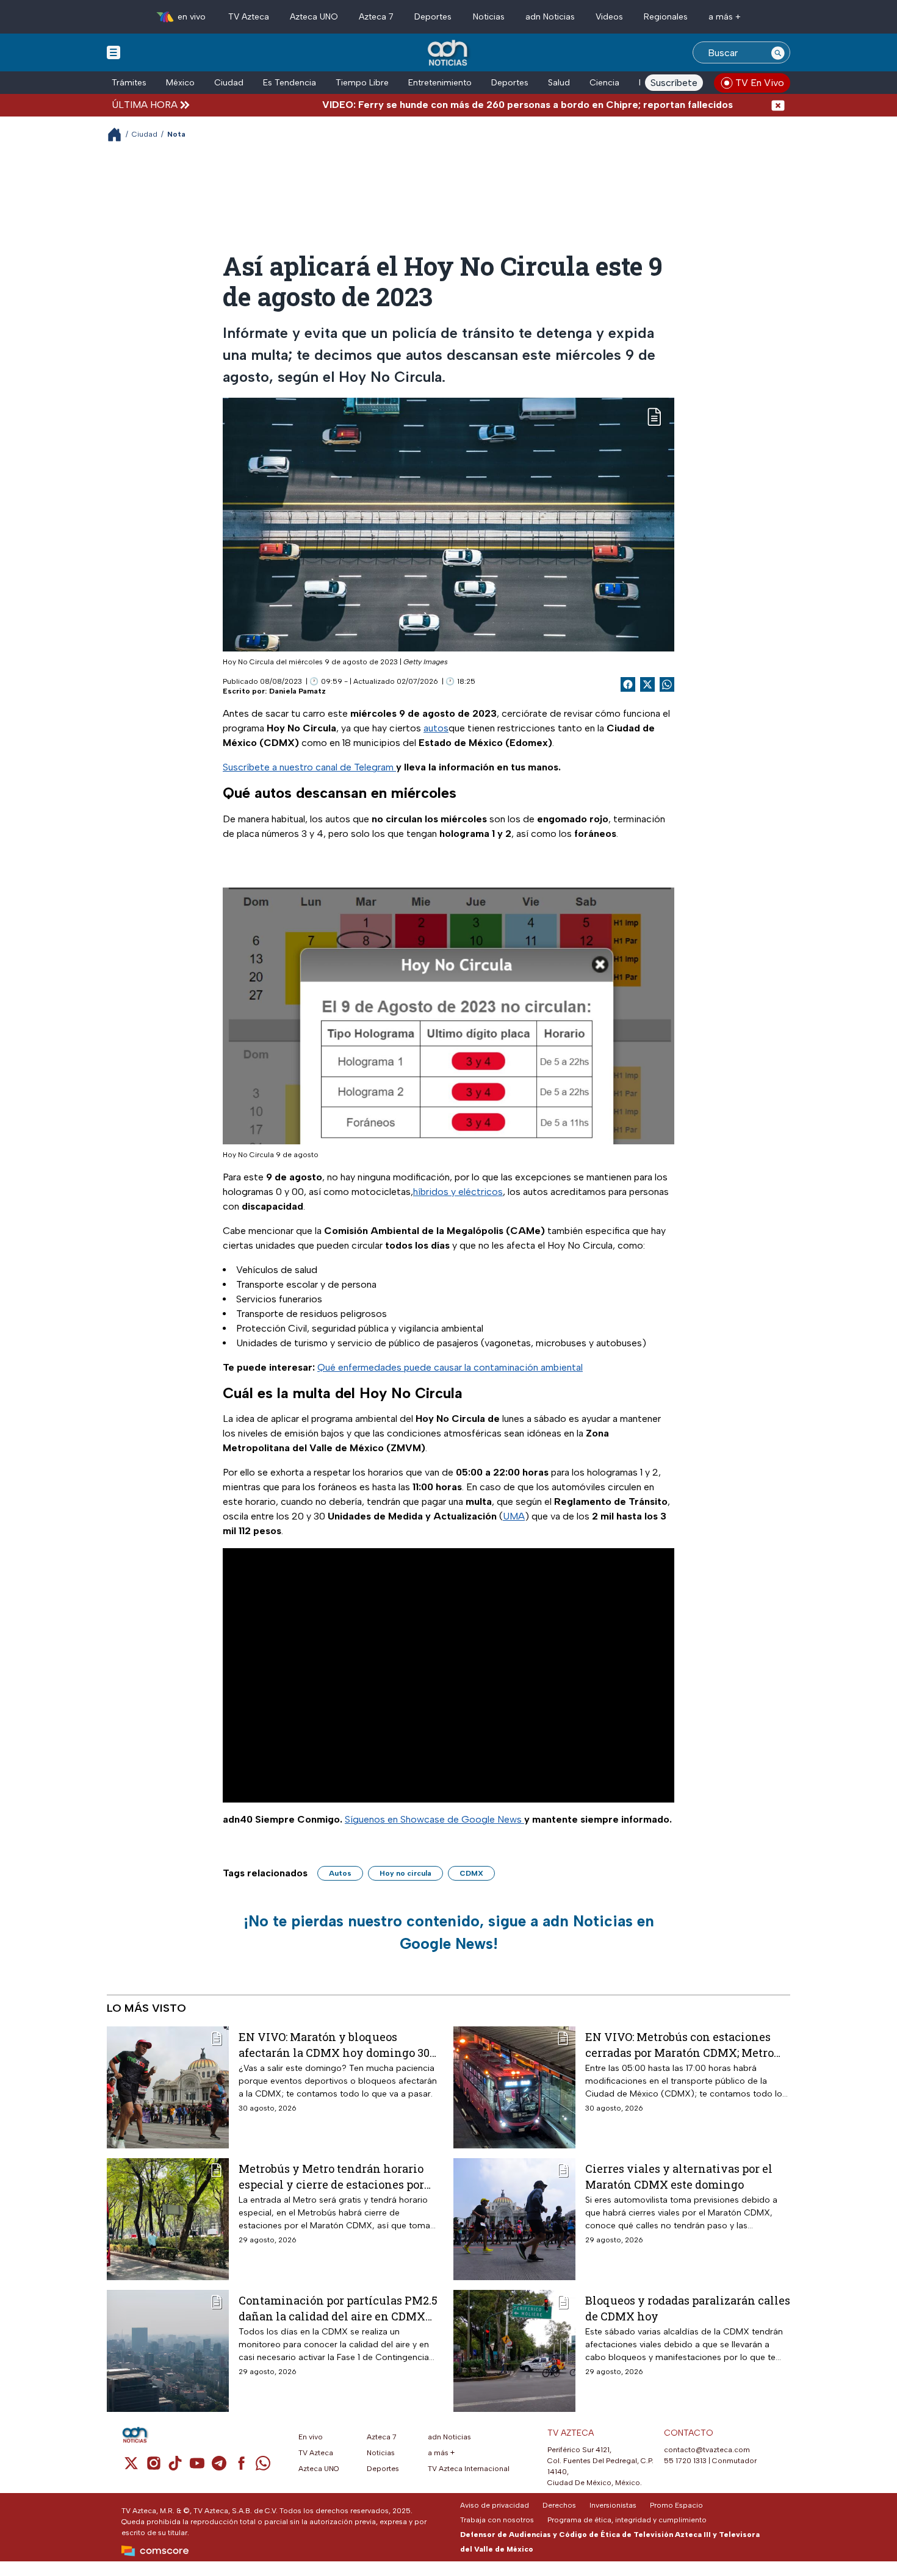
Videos (609, 17)
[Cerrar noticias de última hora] (778, 105)
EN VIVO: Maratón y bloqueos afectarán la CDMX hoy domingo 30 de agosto (334, 2044)
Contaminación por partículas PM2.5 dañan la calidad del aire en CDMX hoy (338, 2308)
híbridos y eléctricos (458, 1192)
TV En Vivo (760, 83)
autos (436, 728)
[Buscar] (778, 52)
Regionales (666, 17)
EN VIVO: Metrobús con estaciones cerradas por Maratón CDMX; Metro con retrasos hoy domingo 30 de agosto (679, 2044)
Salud (559, 83)
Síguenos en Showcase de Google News (434, 1819)
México (180, 83)
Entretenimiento (440, 83)
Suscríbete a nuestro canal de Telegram (309, 767)
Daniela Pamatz (297, 691)
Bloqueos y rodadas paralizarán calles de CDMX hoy (688, 2308)
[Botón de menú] (113, 52)
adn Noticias (550, 17)
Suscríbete (674, 83)
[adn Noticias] (449, 53)
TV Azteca (249, 17)
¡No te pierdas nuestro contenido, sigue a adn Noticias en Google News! (449, 1932)
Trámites (129, 83)
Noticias (489, 17)
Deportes (433, 17)
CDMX (471, 1873)
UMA (514, 1516)
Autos (340, 1873)
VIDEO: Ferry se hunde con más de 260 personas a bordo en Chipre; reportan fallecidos (467, 105)
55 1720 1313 (685, 2461)
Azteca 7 (376, 17)
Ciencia (604, 83)
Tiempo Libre (362, 83)
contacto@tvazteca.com (707, 2450)
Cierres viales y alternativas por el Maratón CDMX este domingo (679, 2176)
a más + (725, 17)
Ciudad (229, 83)
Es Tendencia (290, 83)
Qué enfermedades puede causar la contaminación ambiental (450, 1367)
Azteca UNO (314, 17)
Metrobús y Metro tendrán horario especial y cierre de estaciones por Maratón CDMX (331, 2176)
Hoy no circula (405, 1873)
